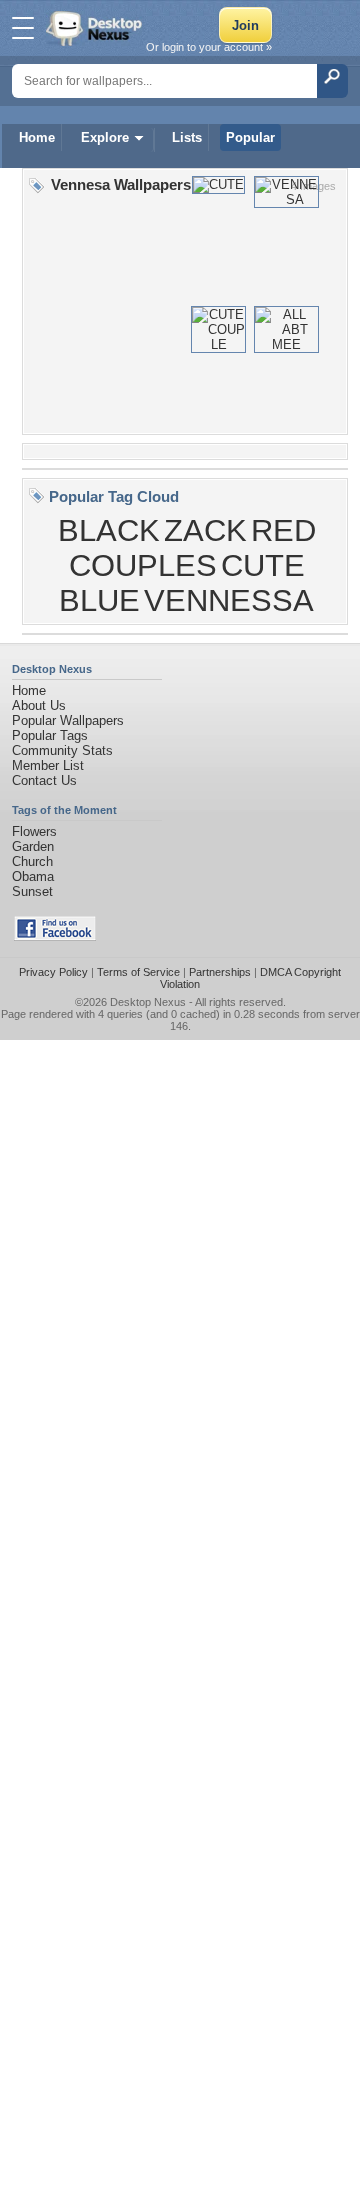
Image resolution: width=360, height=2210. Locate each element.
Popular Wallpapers (68, 720)
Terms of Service (138, 972)
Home (37, 137)
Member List (48, 765)
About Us (39, 705)
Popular (250, 137)
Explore (105, 137)
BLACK (109, 530)
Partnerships (220, 972)
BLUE (99, 600)
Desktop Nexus (148, 1002)
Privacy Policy (53, 972)
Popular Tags (50, 735)
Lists (187, 137)
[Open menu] (23, 28)
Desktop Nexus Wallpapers (96, 28)
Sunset (32, 891)
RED (283, 530)
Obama (33, 876)
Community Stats (62, 750)
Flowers (34, 831)
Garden (33, 846)
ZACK (205, 530)
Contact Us (44, 780)
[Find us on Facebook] (55, 936)
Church (32, 861)
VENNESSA (229, 600)
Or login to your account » (209, 47)
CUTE (263, 565)
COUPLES (143, 565)
